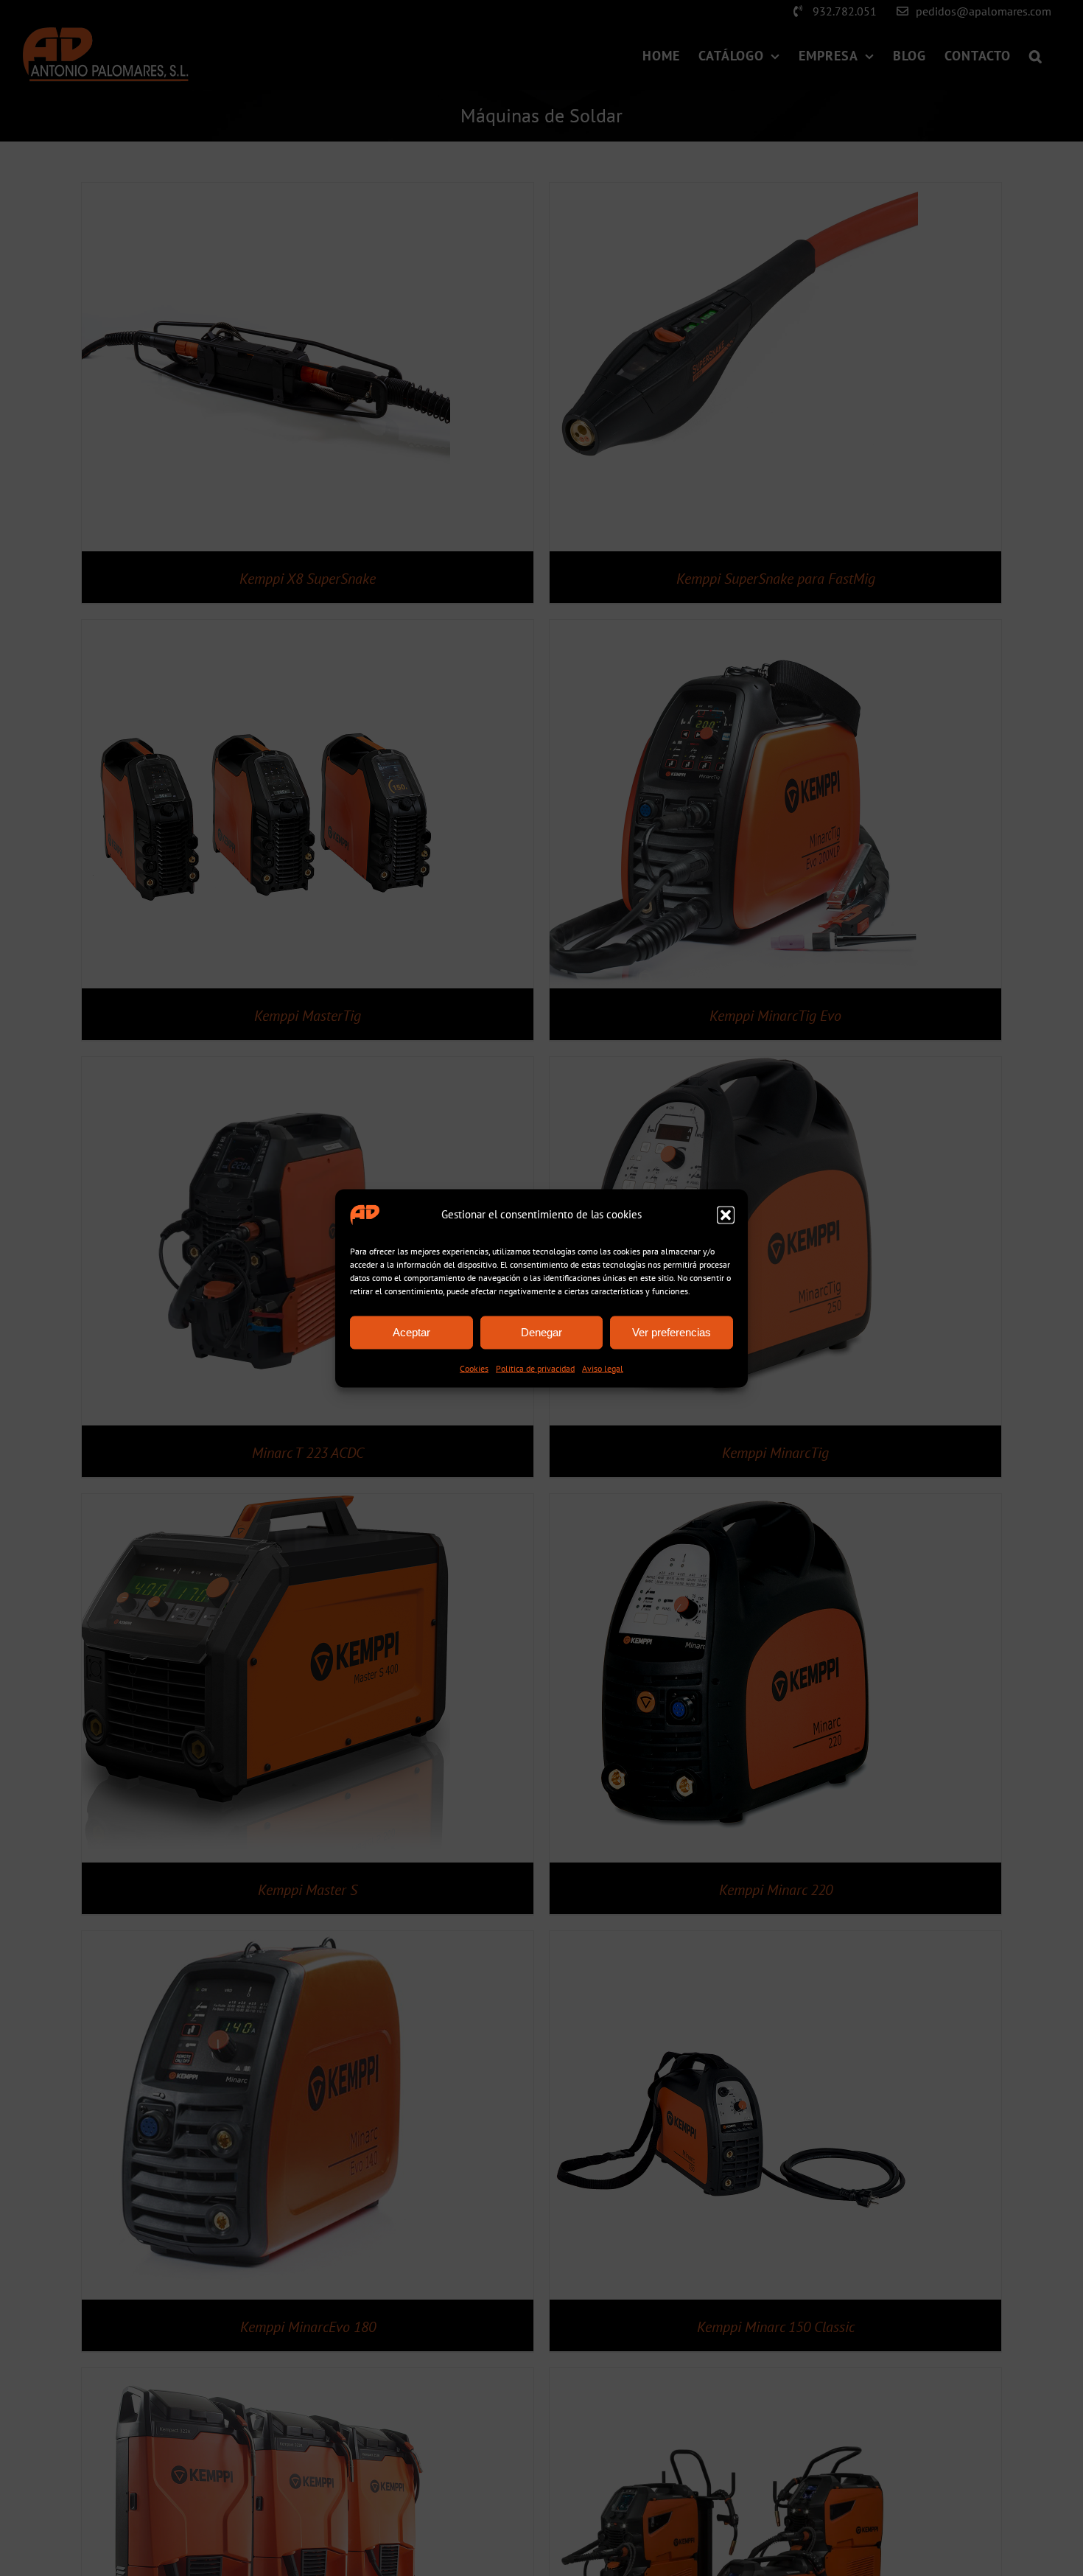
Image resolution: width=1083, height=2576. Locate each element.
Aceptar (411, 1332)
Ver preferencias (672, 1332)
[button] (726, 1215)
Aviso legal (603, 1368)
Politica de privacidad (535, 1368)
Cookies (474, 1368)
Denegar (541, 1332)
